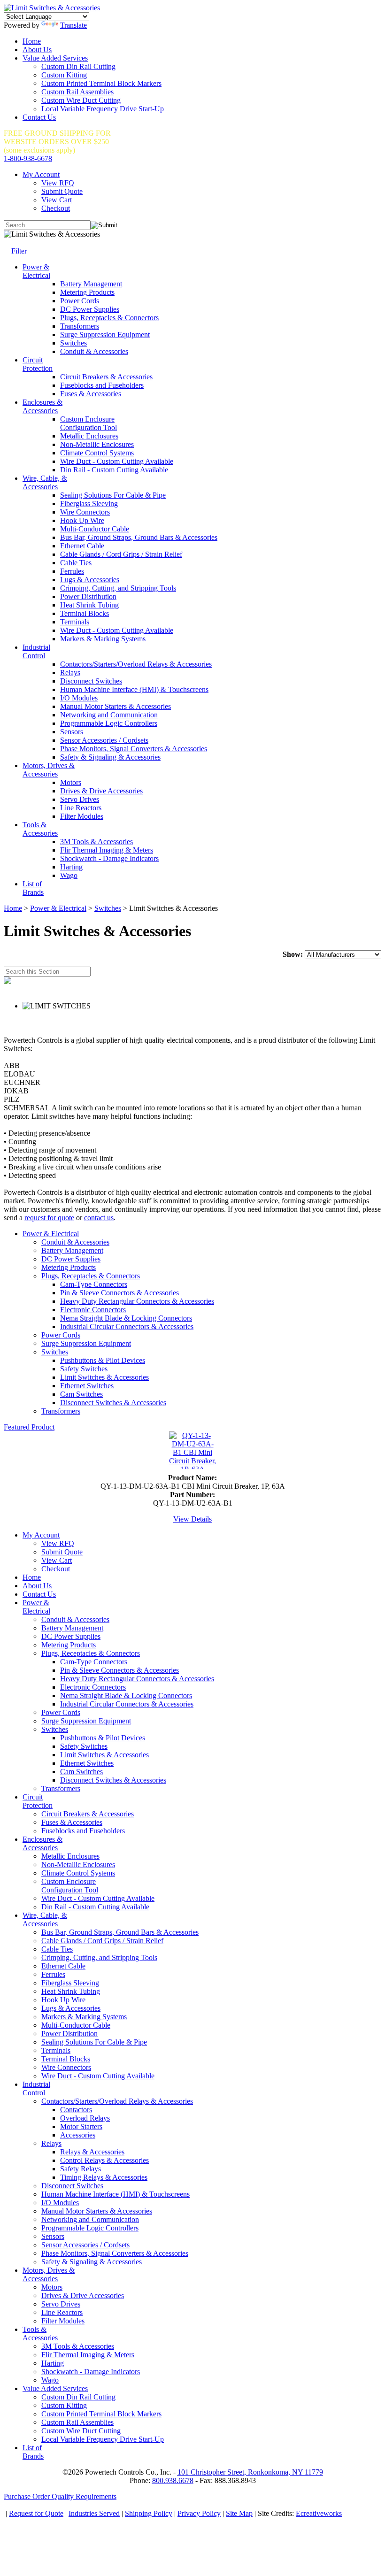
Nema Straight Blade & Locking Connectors (126, 1318)
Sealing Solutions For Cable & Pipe (113, 495)
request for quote (49, 1218)
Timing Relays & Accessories (104, 2177)
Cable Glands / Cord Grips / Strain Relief (121, 554)
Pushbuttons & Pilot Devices (103, 1360)
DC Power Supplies (90, 309)
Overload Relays (85, 2118)
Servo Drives (80, 799)
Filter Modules (82, 816)
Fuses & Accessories (91, 394)
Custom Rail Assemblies (77, 92)
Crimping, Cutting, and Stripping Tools (118, 588)
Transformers (80, 326)
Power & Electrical (58, 908)
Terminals (75, 622)
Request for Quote (36, 2513)
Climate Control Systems (97, 453)
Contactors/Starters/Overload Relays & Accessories (136, 664)
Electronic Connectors (93, 1310)
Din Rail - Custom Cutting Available (114, 470)
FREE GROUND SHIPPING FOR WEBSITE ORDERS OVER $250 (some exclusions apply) (57, 142)
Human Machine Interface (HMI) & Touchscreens (134, 689)
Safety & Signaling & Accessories (110, 757)
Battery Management (91, 284)
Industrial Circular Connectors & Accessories (127, 1326)
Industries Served (94, 2513)
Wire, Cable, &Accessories (45, 482)
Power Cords (80, 301)
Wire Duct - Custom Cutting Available (117, 461)
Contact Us (39, 117)
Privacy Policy (199, 2513)
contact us (99, 1218)
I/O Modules (79, 698)
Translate (73, 25)
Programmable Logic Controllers (109, 723)
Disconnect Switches (91, 681)
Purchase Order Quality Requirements (60, 2496)
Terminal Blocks (85, 613)
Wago (69, 875)
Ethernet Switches (87, 1386)
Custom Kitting (64, 75)
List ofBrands (33, 888)
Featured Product (29, 1427)
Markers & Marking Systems (103, 639)
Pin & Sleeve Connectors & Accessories (119, 1293)
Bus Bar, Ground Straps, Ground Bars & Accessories (139, 537)
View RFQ (58, 183)
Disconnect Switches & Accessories (113, 1403)
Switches (73, 343)
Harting (71, 867)
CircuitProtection (38, 364)
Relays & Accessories (92, 2152)
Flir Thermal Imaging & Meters (107, 850)
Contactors (76, 2110)
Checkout (56, 208)
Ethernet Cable (82, 546)
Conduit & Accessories (94, 351)
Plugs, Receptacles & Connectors (109, 318)
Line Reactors (81, 808)
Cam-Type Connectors (94, 1284)
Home (32, 41)
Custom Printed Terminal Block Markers (101, 83)
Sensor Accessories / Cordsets (104, 740)
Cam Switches (81, 1394)
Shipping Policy (149, 2513)
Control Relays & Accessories (104, 2160)
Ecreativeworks (319, 2513)
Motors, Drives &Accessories (49, 770)
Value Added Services (55, 58)
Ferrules (72, 571)
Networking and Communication (109, 715)
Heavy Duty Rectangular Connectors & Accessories (137, 1301)
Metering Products (87, 292)
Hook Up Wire (82, 520)
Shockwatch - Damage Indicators (109, 858)
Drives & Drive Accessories (101, 791)
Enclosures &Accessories (42, 406)
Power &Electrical (36, 271)
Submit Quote (62, 191)
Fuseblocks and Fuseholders (102, 385)
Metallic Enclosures (89, 436)
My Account (41, 174)
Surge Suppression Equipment (105, 334)
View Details (192, 1519)
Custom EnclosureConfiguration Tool (89, 423)
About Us (37, 50)
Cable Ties (76, 563)
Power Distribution (88, 596)
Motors (71, 782)
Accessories (78, 2135)
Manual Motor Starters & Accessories (115, 706)
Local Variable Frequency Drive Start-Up (103, 109)
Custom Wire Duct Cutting (81, 100)
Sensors (72, 732)
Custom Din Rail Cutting (78, 66)
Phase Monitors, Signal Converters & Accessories (134, 749)
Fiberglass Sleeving (89, 504)
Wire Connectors (85, 512)
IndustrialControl (36, 651)
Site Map (239, 2513)
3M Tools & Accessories (96, 842)
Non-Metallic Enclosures (97, 444)
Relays (70, 673)
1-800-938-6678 (28, 158)
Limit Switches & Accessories (104, 1377)
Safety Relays (81, 2169)
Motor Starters (81, 2126)
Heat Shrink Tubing (89, 605)
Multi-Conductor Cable (95, 529)
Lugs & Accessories (90, 580)
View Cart (57, 200)
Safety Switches (84, 1369)
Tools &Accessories (40, 829)
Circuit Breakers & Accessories (106, 377)
